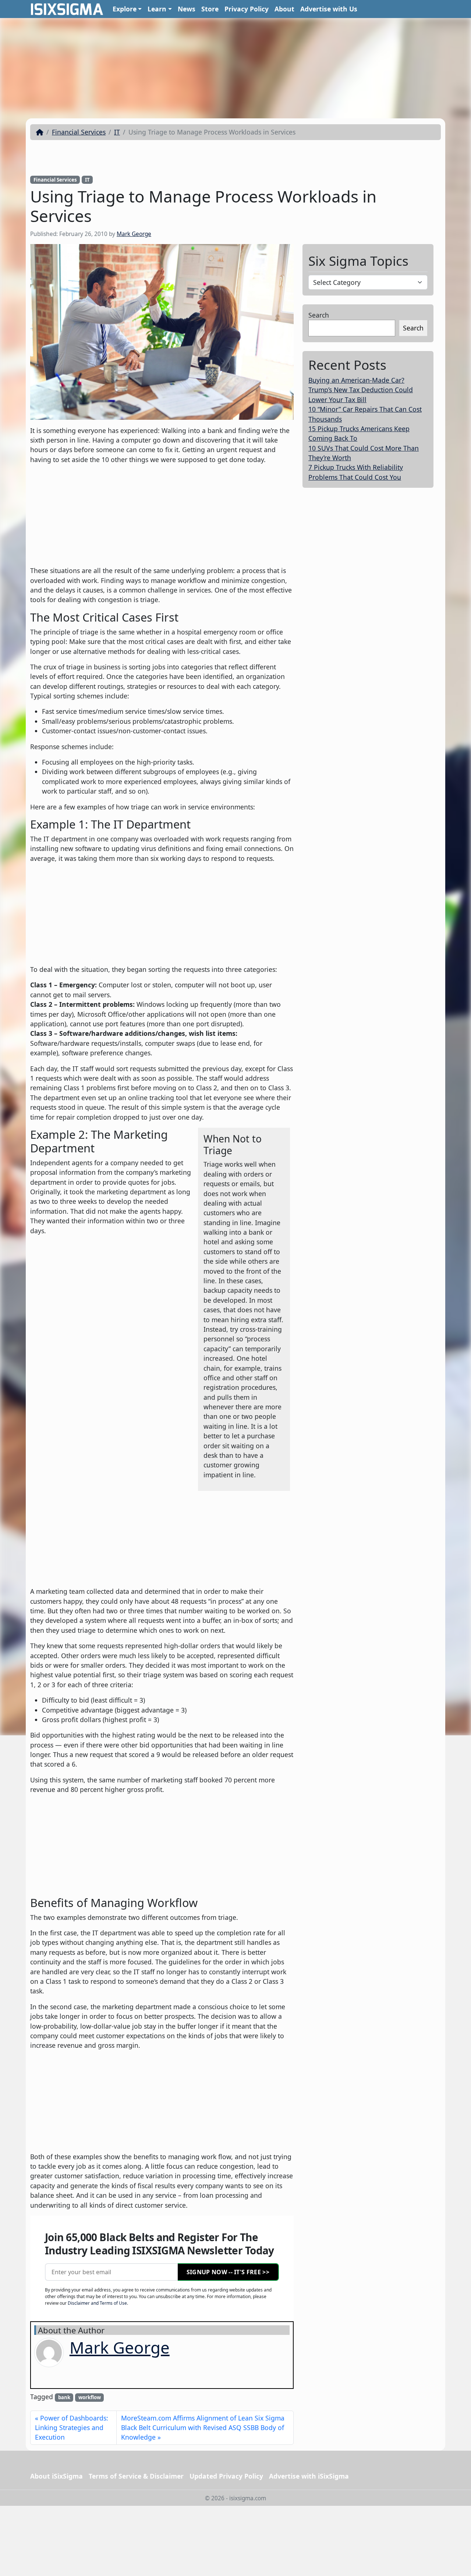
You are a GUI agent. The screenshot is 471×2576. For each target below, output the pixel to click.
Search (319, 315)
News (187, 9)
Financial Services (79, 132)
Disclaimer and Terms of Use (97, 2303)
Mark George (134, 234)
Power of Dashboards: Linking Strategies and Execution (72, 2428)
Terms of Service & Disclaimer (136, 2476)
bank (64, 2397)
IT (117, 132)
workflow (90, 2397)
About (284, 9)
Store (210, 9)
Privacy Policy (247, 9)
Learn (157, 9)
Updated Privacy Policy (226, 2476)
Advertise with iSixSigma (309, 2476)
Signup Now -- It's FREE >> (228, 2272)
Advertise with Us (329, 9)
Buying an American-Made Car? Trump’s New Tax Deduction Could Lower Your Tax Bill (361, 390)
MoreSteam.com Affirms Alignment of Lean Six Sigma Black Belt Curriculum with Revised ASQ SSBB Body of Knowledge (203, 2428)
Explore (125, 9)
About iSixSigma (56, 2476)
